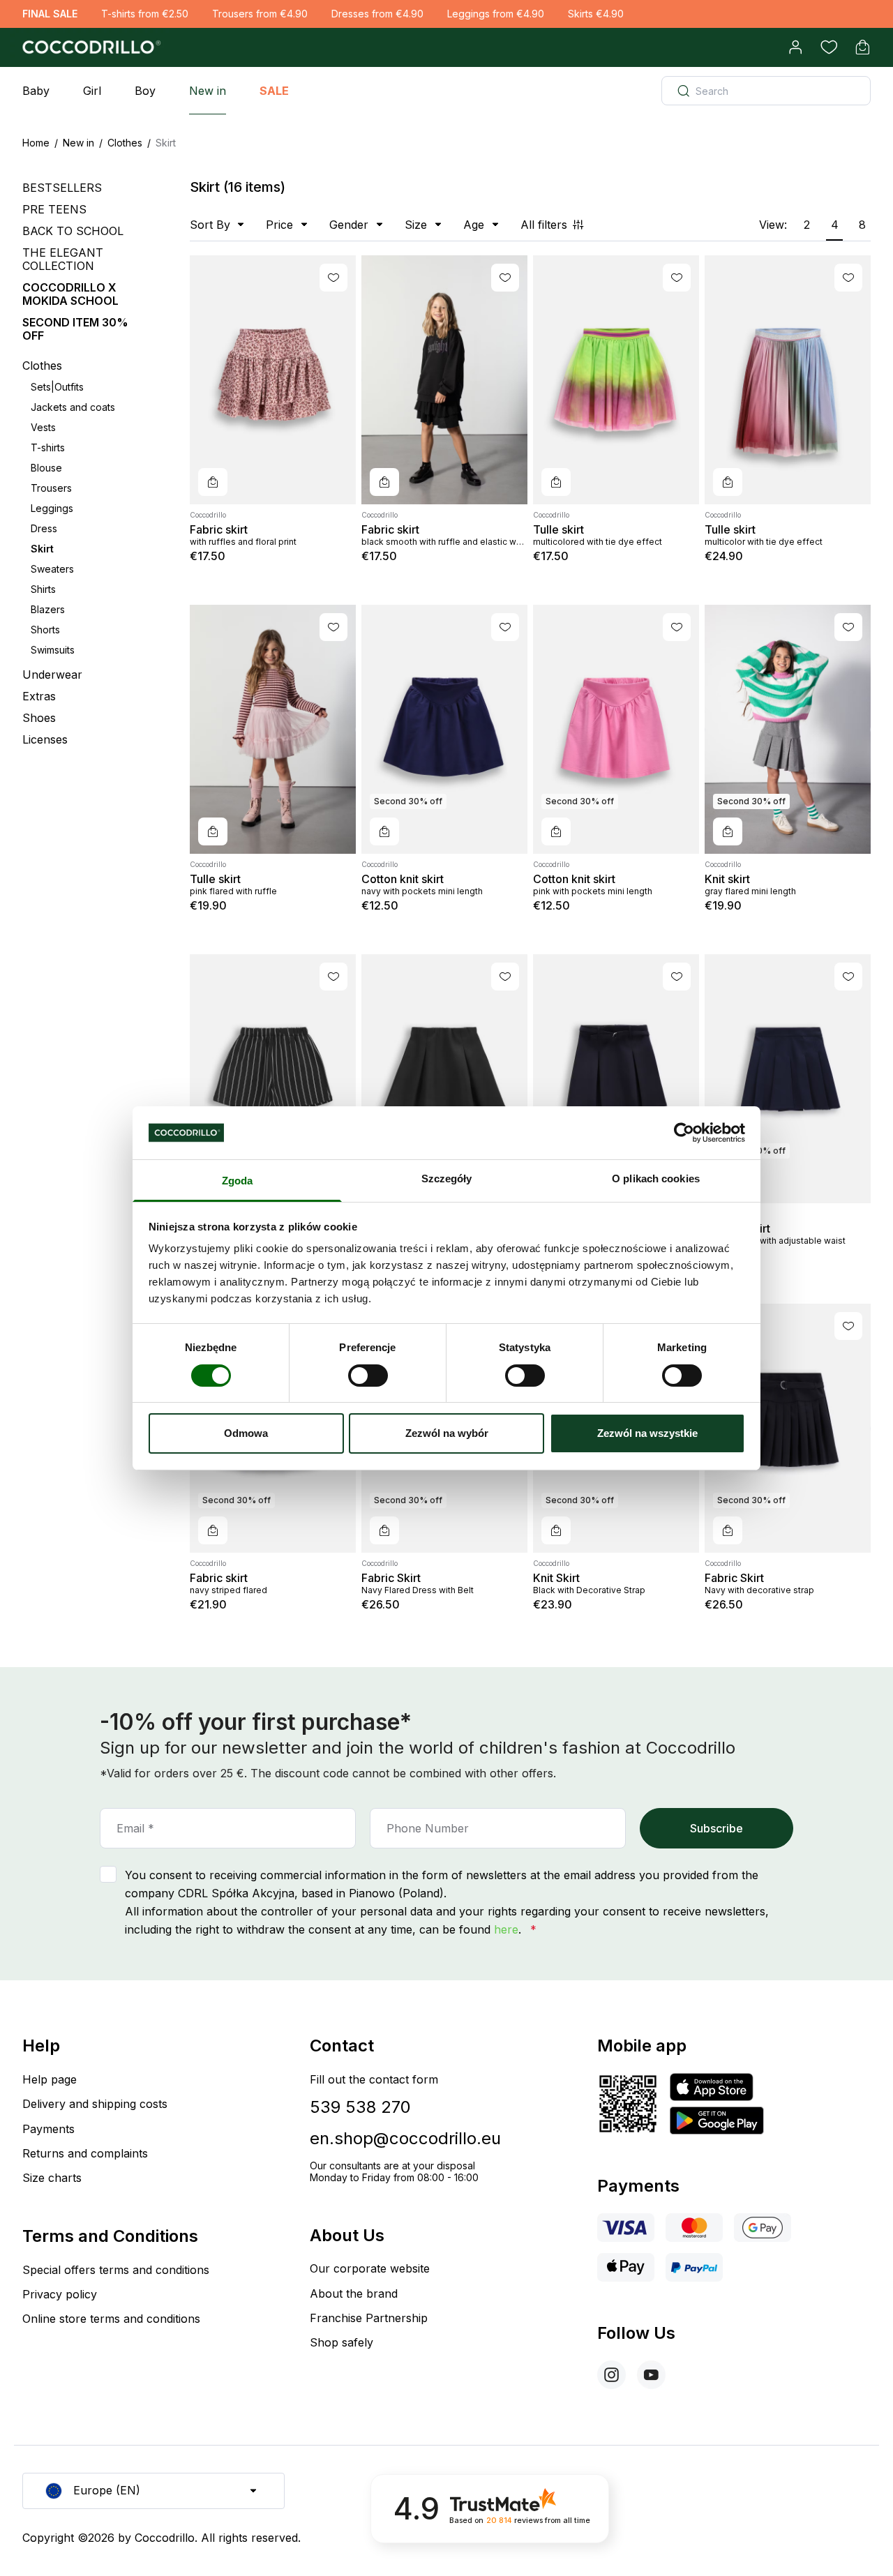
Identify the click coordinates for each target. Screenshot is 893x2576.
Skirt (42, 549)
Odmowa (246, 1433)
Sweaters (52, 569)
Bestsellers (62, 188)
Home (36, 143)
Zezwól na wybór (447, 1433)
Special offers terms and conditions (116, 2270)
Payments (48, 2129)
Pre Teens (54, 209)
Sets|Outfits (57, 387)
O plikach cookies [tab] (656, 1178)
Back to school (73, 231)
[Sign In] (795, 47)
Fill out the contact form (374, 2079)
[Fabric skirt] (273, 380)
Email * (135, 1828)
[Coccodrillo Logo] (89, 47)
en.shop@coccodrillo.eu (405, 2138)
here (506, 1929)
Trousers (51, 488)
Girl (92, 91)
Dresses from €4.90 (377, 14)
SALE (274, 91)
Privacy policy (60, 2294)
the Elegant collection (63, 259)
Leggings (52, 508)
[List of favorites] (829, 47)
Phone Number (428, 1828)
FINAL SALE (50, 14)
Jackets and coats (73, 407)
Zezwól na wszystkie (647, 1433)
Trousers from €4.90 (260, 14)
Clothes (125, 143)
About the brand (354, 2293)
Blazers (48, 609)
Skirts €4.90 (596, 14)
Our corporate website (370, 2268)
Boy (145, 91)
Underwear (52, 675)
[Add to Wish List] (333, 278)
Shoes (39, 718)
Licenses (45, 740)
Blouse (46, 468)
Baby (36, 91)
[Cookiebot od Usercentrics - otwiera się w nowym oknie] (684, 1133)
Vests (43, 427)
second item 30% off (75, 329)
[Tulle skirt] (616, 380)
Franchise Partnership (369, 2318)
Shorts (45, 630)
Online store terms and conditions (111, 2319)
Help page (50, 2079)
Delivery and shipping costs (95, 2104)
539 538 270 (360, 2107)
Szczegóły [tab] (447, 1178)
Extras (39, 696)
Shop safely (342, 2342)
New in (208, 91)
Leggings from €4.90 (496, 14)
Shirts (43, 589)
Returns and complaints (85, 2153)
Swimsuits (53, 650)
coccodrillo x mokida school (70, 294)
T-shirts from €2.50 (145, 14)
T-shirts (48, 447)
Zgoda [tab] (238, 1181)
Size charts (52, 2178)
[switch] (368, 1376)
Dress (44, 528)
